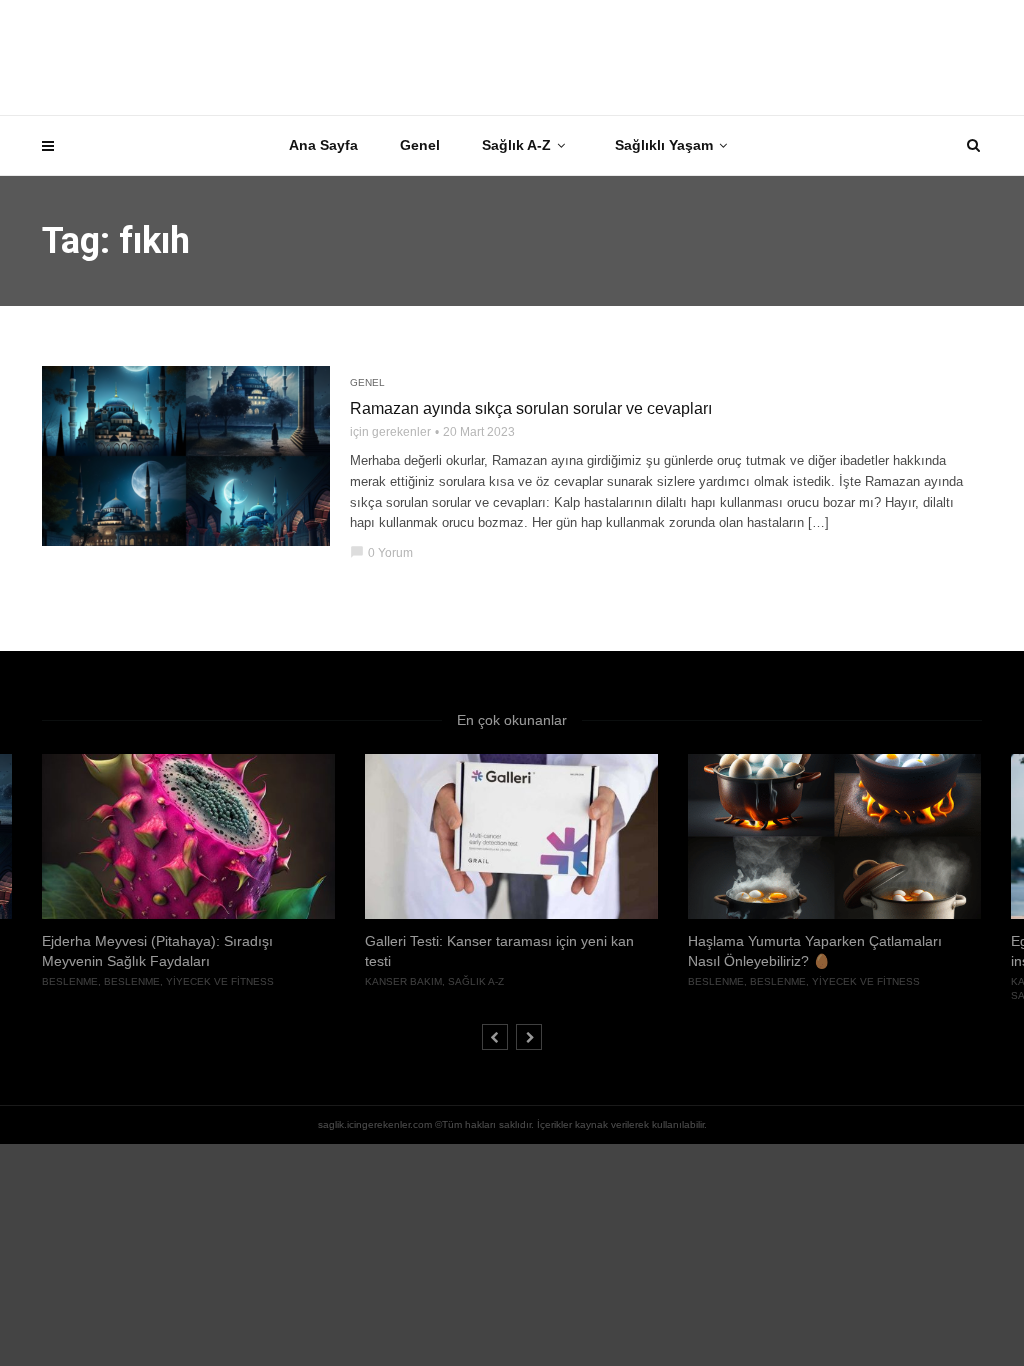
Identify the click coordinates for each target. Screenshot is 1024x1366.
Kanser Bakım (403, 981)
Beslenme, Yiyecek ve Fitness (189, 981)
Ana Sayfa (323, 145)
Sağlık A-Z (516, 145)
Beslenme (70, 981)
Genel (420, 145)
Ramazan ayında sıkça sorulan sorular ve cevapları (531, 408)
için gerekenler (390, 432)
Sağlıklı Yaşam (664, 145)
